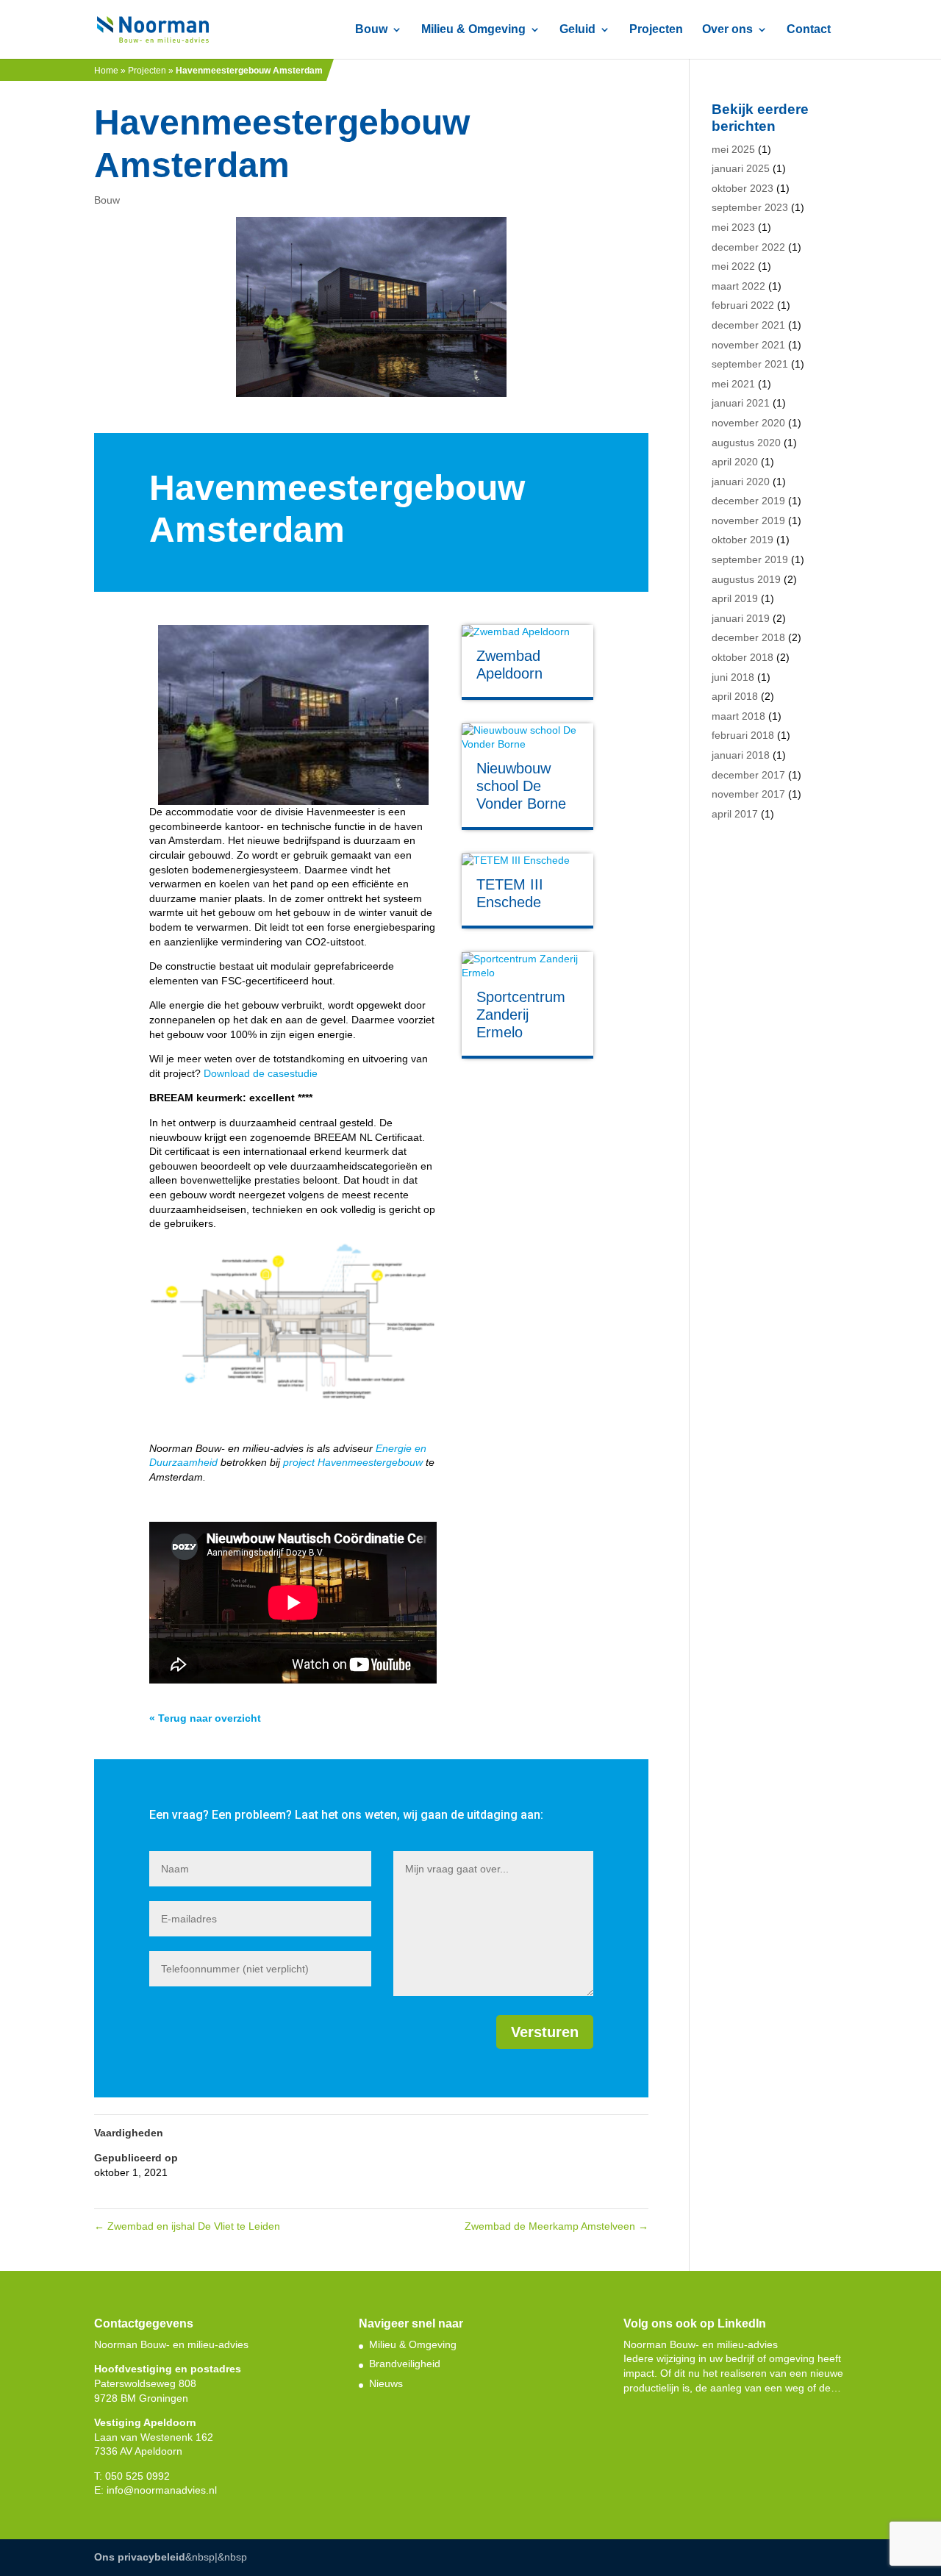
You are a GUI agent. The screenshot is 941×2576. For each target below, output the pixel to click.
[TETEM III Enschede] (527, 861)
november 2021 (748, 345)
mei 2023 (733, 227)
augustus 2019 (746, 579)
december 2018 (748, 637)
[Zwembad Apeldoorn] (527, 632)
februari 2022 (743, 305)
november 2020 (748, 423)
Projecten (656, 30)
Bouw (371, 30)
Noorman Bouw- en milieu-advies (701, 2344)
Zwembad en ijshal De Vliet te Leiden (187, 2226)
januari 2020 (741, 482)
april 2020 (735, 462)
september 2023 (750, 207)
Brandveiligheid (405, 2364)
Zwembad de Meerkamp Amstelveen (557, 2226)
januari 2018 (741, 755)
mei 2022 (733, 266)
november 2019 (748, 520)
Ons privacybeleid (140, 2557)
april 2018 (735, 696)
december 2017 (748, 775)
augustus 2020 (746, 443)
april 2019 (735, 598)
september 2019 (750, 559)
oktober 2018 (743, 657)
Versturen (545, 2032)
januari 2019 (741, 618)
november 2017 (748, 794)
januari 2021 (741, 403)
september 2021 (750, 364)
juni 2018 (733, 677)
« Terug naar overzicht (205, 1718)
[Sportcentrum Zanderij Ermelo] (527, 966)
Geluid (577, 30)
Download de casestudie (261, 1073)
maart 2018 (738, 716)
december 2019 (748, 501)
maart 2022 (738, 286)
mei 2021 (733, 384)
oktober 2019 (743, 540)
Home (106, 71)
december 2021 (748, 325)
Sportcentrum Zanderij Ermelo (521, 1015)
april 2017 (735, 814)
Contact (809, 30)
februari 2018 (743, 735)
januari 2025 (741, 168)
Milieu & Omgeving (473, 30)
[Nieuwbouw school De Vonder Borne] (527, 738)
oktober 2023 (743, 188)
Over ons (727, 30)
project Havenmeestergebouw (353, 1462)
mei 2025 (733, 149)
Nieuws (386, 2383)
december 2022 (748, 247)
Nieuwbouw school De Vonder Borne (521, 786)
